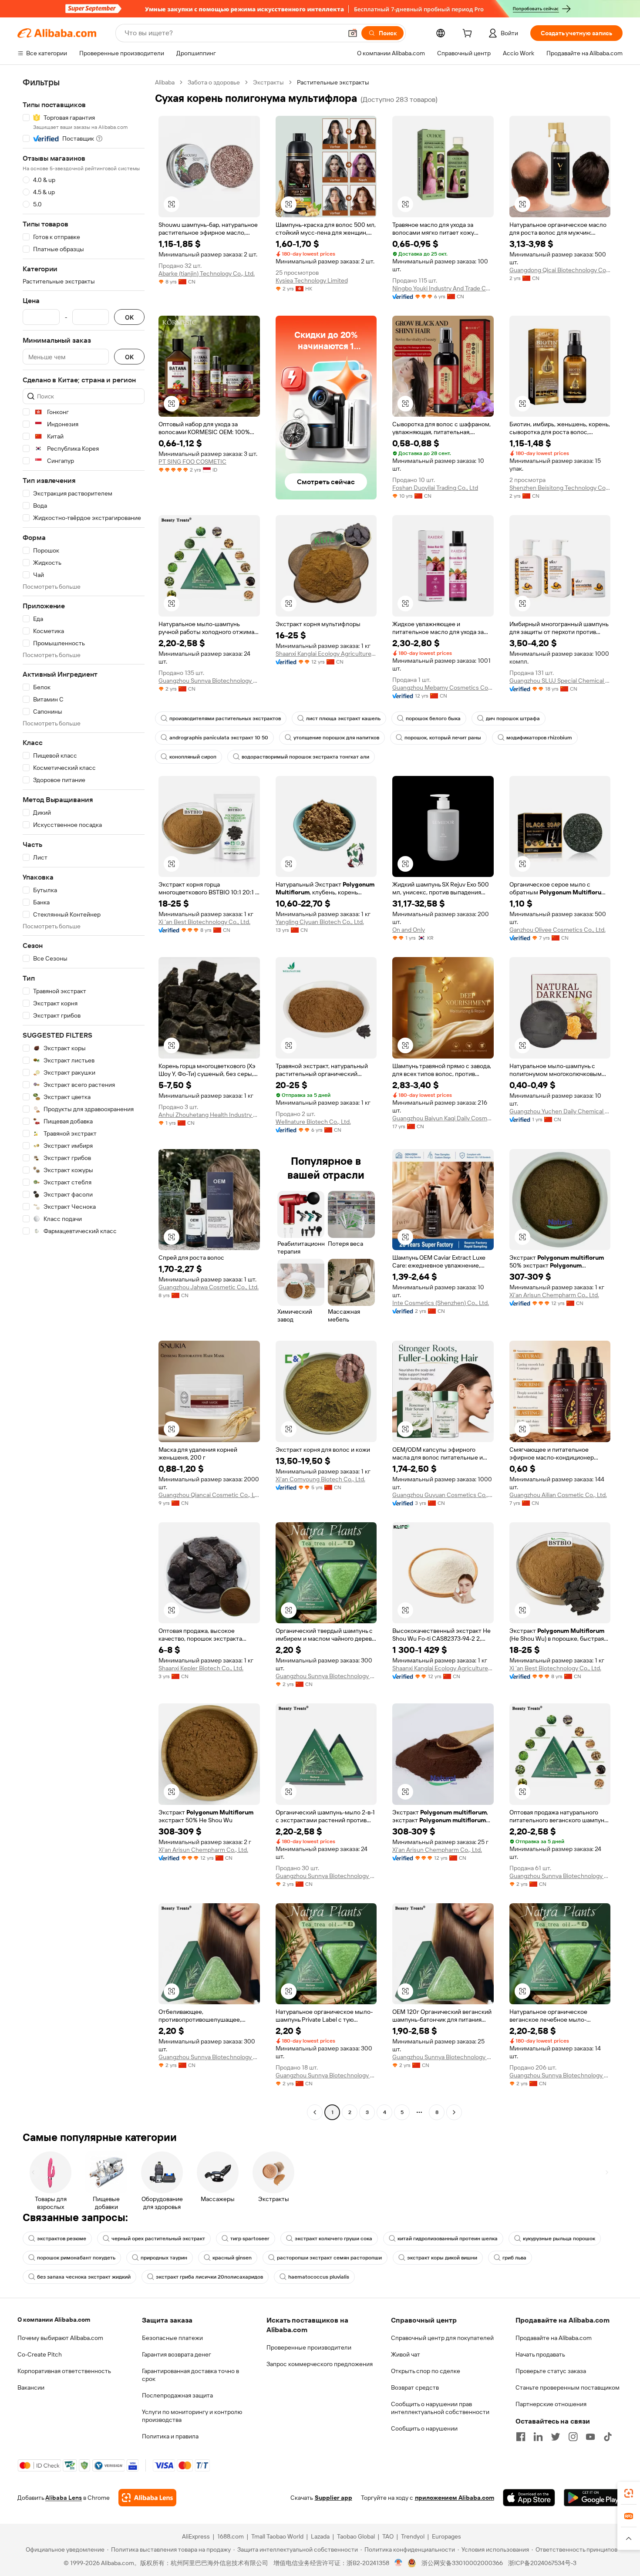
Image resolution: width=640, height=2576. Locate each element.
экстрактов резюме (62, 2239)
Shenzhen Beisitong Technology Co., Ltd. (560, 488)
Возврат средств (415, 2387)
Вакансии (31, 2387)
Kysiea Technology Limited (312, 280)
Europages (446, 2536)
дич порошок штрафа (513, 718)
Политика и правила (170, 2436)
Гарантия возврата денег (177, 2354)
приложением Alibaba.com (455, 2498)
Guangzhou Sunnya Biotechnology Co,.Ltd (209, 681)
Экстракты (268, 82)
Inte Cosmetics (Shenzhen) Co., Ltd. (441, 1303)
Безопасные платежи (172, 2338)
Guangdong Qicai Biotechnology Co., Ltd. (560, 270)
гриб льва (514, 2258)
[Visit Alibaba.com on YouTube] (590, 2437)
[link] (629, 2493)
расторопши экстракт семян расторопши (329, 2258)
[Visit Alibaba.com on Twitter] (556, 2437)
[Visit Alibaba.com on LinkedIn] (538, 2437)
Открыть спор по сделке (426, 2371)
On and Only (409, 930)
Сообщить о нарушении (424, 2428)
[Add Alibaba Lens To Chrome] (147, 2498)
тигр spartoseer (250, 2239)
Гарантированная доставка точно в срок (190, 2375)
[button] (353, 33)
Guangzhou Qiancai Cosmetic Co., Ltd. (209, 1495)
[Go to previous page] (315, 2112)
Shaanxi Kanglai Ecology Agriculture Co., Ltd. (326, 654)
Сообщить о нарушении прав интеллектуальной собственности (440, 2408)
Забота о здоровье (214, 82)
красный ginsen (232, 2258)
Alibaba (165, 82)
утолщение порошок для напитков (336, 738)
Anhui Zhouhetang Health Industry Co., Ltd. (209, 1115)
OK (129, 317)
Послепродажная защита (177, 2395)
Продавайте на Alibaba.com (554, 2338)
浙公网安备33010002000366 (462, 2563)
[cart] (469, 34)
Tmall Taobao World (277, 2536)
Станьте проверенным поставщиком (568, 2387)
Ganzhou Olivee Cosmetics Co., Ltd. (557, 930)
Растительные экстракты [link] (333, 82)
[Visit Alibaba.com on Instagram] (573, 2437)
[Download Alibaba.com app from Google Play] (593, 2498)
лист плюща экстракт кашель (343, 718)
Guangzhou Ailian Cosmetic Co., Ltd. (558, 1495)
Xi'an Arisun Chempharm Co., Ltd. (554, 1295)
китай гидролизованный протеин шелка (448, 2239)
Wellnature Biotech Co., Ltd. (313, 1122)
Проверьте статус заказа (551, 2371)
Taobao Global (356, 2536)
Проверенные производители (309, 2347)
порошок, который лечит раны (443, 738)
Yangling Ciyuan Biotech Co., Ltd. (320, 922)
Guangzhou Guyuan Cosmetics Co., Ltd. (443, 1495)
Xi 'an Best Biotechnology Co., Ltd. (204, 922)
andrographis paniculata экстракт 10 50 (219, 738)
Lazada (320, 2536)
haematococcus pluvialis (319, 2277)
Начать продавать (540, 2354)
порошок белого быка (433, 718)
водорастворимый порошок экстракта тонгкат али (305, 757)
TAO (388, 2536)
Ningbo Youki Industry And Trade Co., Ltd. (443, 288)
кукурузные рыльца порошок (559, 2239)
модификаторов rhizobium (539, 738)
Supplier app (333, 2498)
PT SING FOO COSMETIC (192, 462)
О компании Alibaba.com (54, 2320)
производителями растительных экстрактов (225, 718)
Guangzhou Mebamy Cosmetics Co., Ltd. (443, 688)
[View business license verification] (399, 2563)
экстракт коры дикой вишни (442, 2258)
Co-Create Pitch (40, 2354)
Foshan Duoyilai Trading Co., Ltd (435, 488)
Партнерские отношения (551, 2404)
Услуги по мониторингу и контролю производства (192, 2416)
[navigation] (84, 1098)
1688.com (231, 2536)
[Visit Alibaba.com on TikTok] (608, 2437)
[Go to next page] (454, 2112)
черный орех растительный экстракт (158, 2239)
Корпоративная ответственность (64, 2371)
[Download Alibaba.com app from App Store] (529, 2498)
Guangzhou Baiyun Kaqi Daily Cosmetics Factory (443, 1118)
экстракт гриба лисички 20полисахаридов (209, 2277)
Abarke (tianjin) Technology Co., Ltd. (207, 273)
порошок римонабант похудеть (76, 2258)
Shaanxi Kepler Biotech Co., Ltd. (201, 1668)
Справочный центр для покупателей (442, 2338)
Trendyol (413, 2536)
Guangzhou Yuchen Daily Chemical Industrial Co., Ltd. (560, 1111)
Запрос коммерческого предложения (320, 2364)
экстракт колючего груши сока (333, 2239)
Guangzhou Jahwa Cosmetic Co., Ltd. (209, 1287)
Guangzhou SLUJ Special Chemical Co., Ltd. (560, 681)
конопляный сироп (193, 757)
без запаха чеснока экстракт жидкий (84, 2277)
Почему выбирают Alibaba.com (60, 2338)
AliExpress (196, 2536)
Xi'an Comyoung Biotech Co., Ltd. (320, 1479)
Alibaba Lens (64, 2498)
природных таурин (164, 2258)
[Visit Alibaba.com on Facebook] (521, 2437)
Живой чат (406, 2354)
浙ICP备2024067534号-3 (542, 2563)
